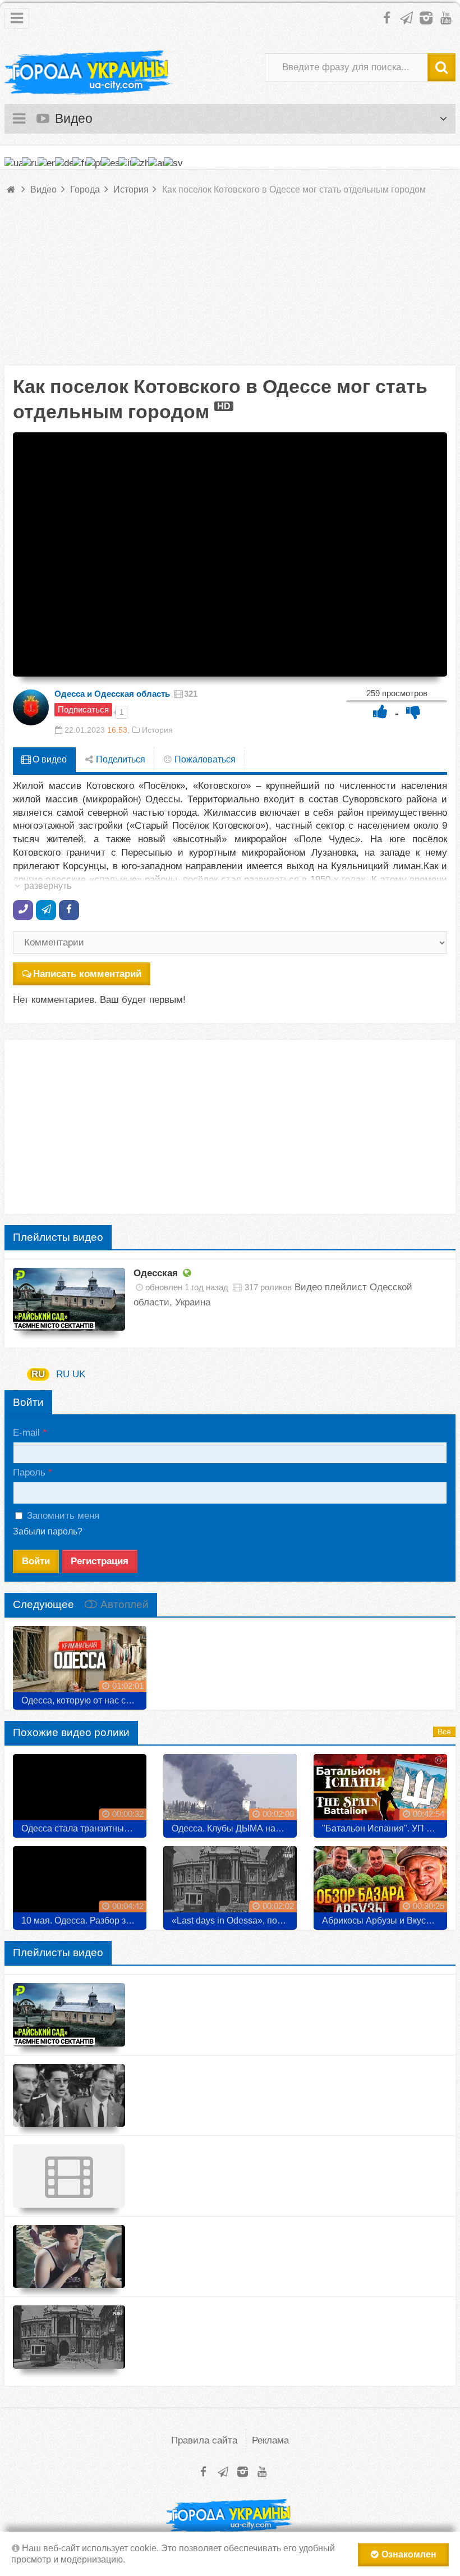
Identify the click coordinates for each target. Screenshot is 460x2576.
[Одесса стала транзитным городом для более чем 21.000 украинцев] (80, 1792)
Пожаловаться (204, 759)
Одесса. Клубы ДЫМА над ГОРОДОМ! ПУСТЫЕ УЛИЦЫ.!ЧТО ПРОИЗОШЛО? (234, 1828)
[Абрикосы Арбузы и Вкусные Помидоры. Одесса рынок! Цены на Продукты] (380, 1884)
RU (38, 1374)
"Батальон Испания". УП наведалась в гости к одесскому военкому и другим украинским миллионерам (385, 1828)
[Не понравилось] (413, 712)
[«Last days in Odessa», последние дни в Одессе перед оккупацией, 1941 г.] (230, 1884)
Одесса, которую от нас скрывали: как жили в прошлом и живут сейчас (84, 1700)
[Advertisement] (230, 287)
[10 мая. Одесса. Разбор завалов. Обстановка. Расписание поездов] (80, 1884)
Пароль (29, 1472)
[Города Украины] (89, 73)
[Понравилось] (380, 712)
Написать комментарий (87, 974)
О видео (49, 759)
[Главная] (12, 189)
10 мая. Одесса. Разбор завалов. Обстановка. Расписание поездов (84, 1920)
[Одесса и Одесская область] (31, 707)
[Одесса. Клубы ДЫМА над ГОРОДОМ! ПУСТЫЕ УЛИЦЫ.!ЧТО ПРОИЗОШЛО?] (230, 1792)
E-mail (26, 1433)
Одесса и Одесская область (112, 694)
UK (79, 1374)
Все (444, 1732)
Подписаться (83, 709)
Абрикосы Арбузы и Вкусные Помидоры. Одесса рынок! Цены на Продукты (385, 1920)
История (157, 730)
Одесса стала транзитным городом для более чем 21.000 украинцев (84, 1828)
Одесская (156, 1273)
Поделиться (119, 759)
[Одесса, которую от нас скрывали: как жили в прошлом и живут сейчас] (80, 1664)
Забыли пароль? (48, 1531)
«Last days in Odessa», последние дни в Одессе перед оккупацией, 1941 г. (234, 1920)
